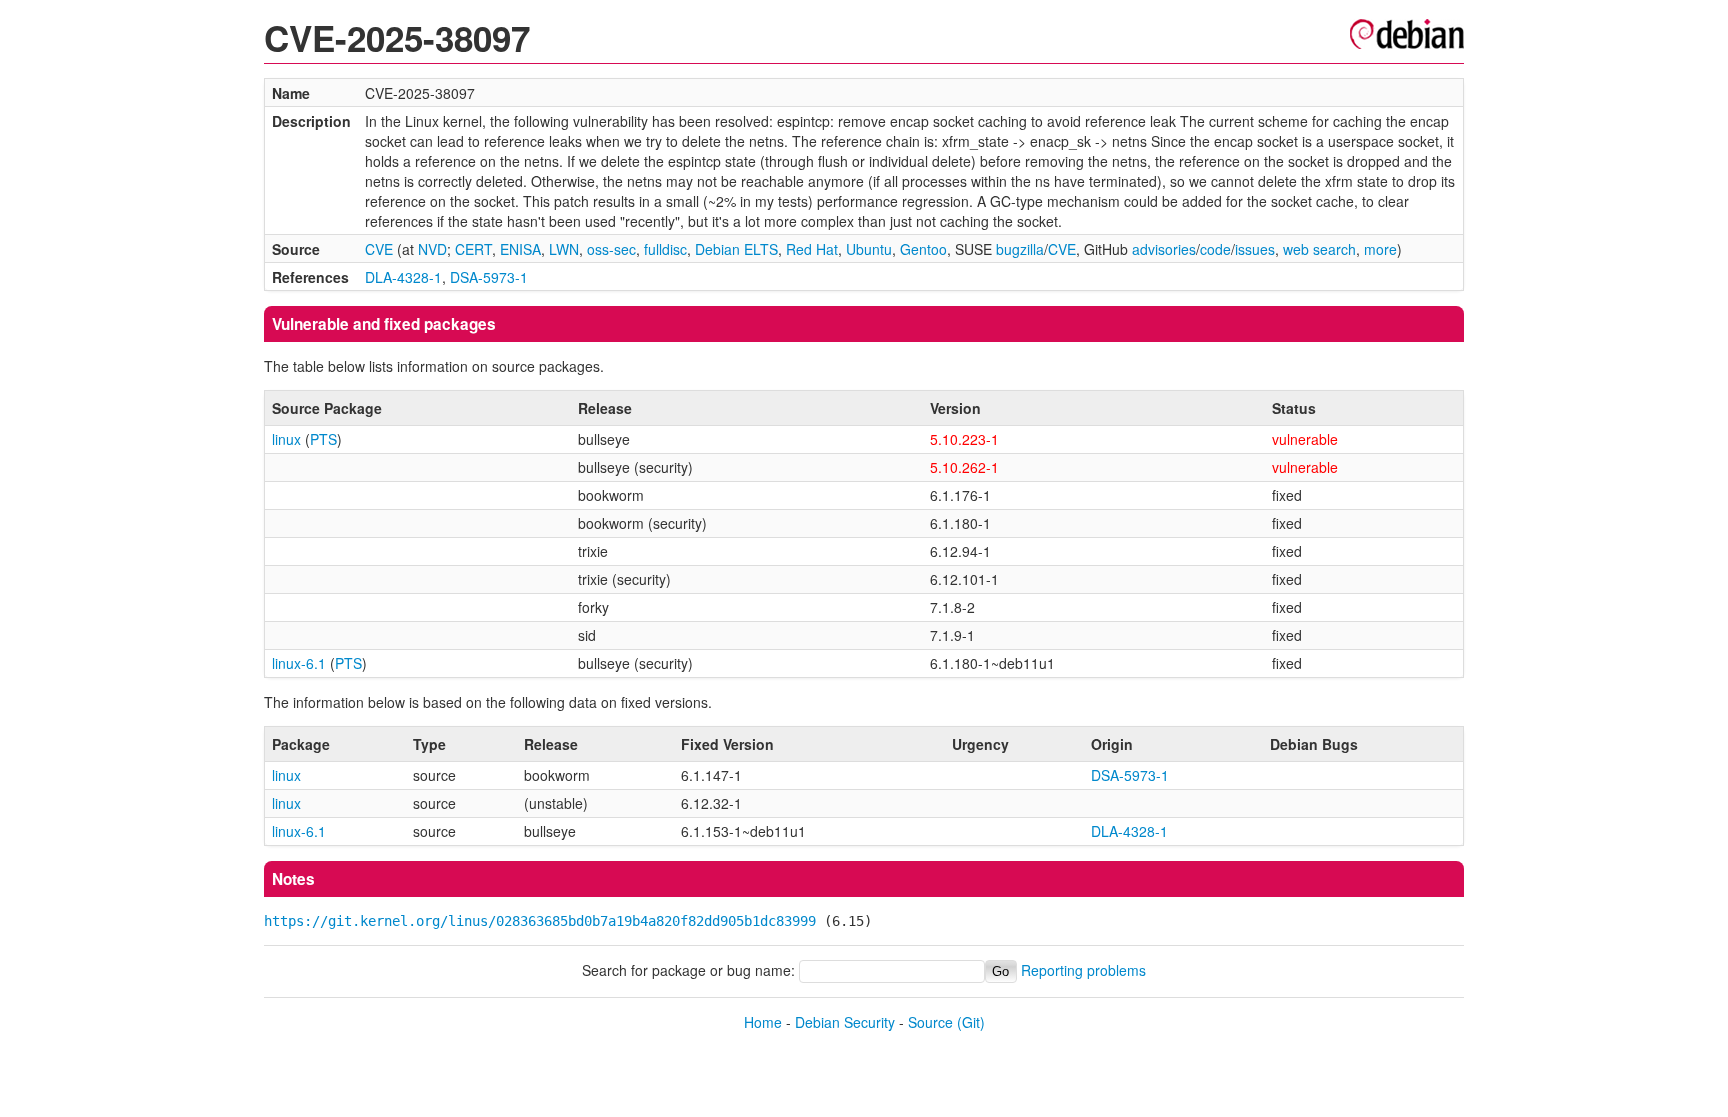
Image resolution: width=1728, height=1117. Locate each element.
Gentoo (923, 249)
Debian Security (845, 1022)
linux (286, 439)
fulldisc (665, 249)
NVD (432, 249)
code (1215, 249)
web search (1319, 249)
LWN (564, 249)
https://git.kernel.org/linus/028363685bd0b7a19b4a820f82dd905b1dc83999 (540, 921)
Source (930, 1022)
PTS (323, 439)
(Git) (971, 1022)
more (1380, 249)
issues (1255, 249)
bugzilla (1020, 249)
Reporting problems (1083, 970)
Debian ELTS (736, 249)
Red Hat (812, 249)
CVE (379, 249)
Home (763, 1022)
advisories (1164, 249)
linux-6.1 (299, 663)
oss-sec (611, 249)
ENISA (520, 249)
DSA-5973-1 (489, 277)
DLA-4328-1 (403, 277)
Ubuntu (869, 249)
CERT (473, 249)
